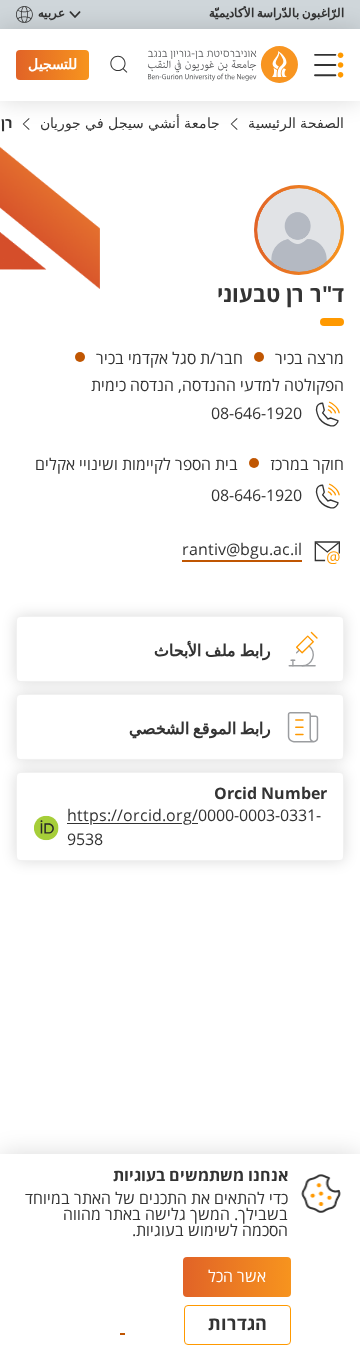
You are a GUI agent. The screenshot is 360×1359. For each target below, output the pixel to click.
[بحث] (119, 65)
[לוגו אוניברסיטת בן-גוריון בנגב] (223, 64)
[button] (329, 65)
